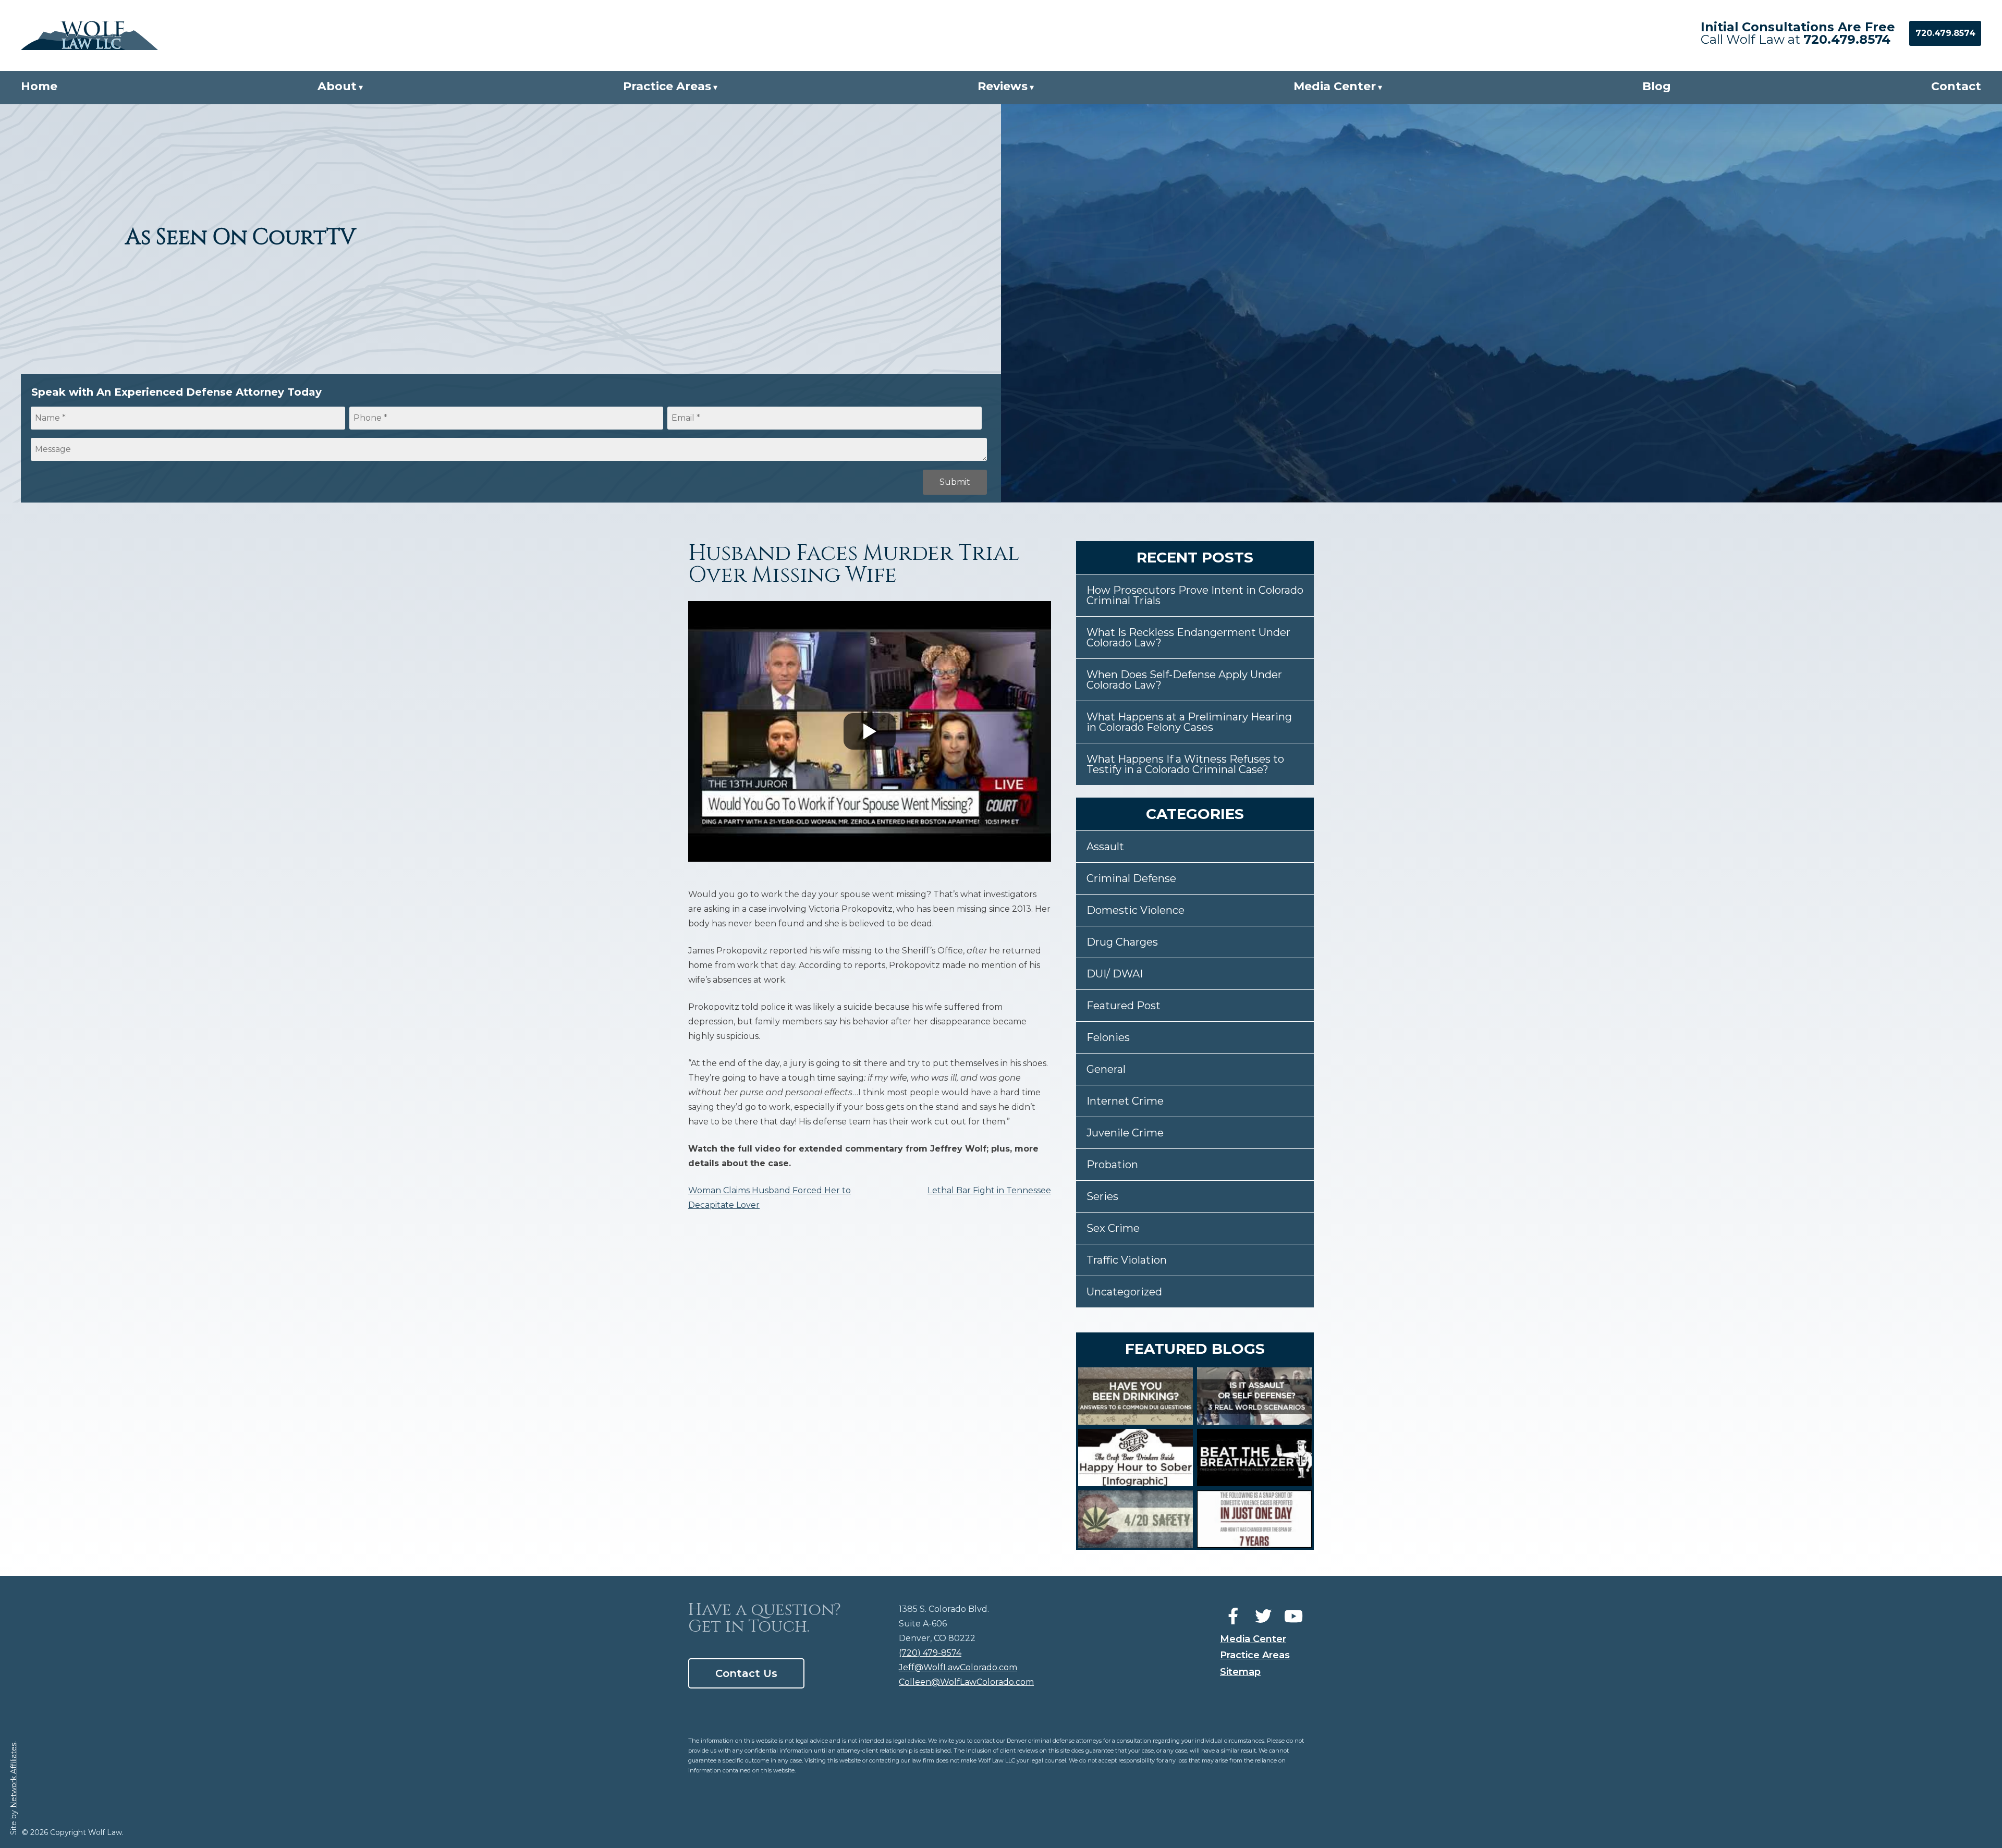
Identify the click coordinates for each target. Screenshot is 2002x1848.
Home (39, 86)
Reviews (1003, 86)
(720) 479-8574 (930, 1653)
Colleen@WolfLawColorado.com (966, 1682)
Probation (1112, 1165)
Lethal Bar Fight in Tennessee (989, 1190)
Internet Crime (1125, 1101)
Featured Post (1124, 1006)
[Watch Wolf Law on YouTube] (1293, 1617)
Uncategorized (1124, 1292)
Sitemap (1240, 1672)
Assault (1105, 847)
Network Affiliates (14, 1775)
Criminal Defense (1131, 878)
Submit (955, 482)
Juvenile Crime (1125, 1133)
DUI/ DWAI (1115, 974)
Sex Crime (1113, 1228)
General (1106, 1069)
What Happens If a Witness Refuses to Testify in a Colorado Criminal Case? (1185, 764)
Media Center (1335, 86)
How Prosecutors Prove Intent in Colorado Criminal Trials (1195, 595)
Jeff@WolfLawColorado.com (958, 1667)
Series (1102, 1196)
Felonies (1108, 1037)
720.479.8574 (1847, 39)
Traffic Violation (1127, 1260)
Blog (1657, 86)
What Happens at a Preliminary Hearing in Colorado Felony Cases (1189, 722)
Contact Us (746, 1673)
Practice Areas (667, 86)
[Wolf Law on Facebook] (1233, 1617)
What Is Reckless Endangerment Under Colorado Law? (1188, 638)
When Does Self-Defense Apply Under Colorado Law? (1184, 680)
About (337, 86)
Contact (1956, 86)
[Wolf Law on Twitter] (1263, 1617)
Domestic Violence (1136, 910)
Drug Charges (1122, 942)
